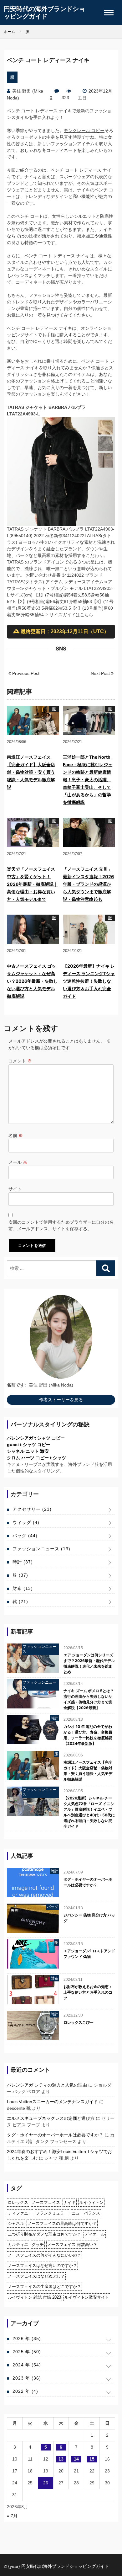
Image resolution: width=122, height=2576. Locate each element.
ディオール (95, 2234)
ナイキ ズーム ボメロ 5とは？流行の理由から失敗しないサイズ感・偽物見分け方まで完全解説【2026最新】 (89, 1699)
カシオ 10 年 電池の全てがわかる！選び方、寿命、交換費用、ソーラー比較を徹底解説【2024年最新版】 (88, 1735)
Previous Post (25, 673)
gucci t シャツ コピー (29, 1445)
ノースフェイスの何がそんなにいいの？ (44, 2255)
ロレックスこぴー (79, 2022)
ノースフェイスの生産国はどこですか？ (44, 2287)
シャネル (16, 2223)
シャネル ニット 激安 (28, 1451)
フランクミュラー (52, 2213)
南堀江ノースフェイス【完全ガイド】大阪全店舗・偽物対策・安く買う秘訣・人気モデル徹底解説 (31, 772)
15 (92, 2459)
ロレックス (18, 2202)
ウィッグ (26, 1522)
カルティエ (18, 2245)
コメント (20, 1061)
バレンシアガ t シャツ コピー (36, 1438)
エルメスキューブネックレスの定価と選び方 (51, 2118)
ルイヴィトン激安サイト (87, 2297)
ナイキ (70, 2202)
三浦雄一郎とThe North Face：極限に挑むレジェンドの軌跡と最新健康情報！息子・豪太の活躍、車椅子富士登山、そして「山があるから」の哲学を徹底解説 (88, 780)
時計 (23, 1562)
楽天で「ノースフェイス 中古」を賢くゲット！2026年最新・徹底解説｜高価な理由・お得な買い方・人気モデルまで (32, 884)
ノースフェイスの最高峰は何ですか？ (62, 2223)
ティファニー (20, 2213)
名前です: (16, 1385)
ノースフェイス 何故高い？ (72, 2245)
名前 (16, 1136)
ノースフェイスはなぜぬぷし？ (36, 2276)
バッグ (25, 1536)
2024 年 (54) (27, 2365)
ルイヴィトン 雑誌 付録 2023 (34, 2297)
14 (76, 2459)
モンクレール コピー (84, 131)
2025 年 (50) (27, 2352)
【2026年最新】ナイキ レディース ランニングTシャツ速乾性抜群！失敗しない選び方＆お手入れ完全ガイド (89, 981)
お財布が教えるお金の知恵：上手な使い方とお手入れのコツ (88, 1992)
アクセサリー (32, 1509)
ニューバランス (86, 2213)
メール (18, 1162)
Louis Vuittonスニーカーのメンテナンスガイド (52, 2102)
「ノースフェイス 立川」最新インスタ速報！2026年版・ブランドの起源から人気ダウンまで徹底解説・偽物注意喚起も (88, 884)
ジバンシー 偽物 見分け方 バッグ (89, 1918)
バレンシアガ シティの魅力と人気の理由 (47, 2085)
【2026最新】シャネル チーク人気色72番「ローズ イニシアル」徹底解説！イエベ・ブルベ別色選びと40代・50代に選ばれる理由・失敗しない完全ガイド (89, 1812)
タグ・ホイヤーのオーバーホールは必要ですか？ (88, 1882)
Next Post (101, 673)
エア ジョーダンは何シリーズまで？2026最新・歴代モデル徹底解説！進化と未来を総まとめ (89, 1663)
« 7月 (12, 2516)
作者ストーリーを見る (61, 1400)
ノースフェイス (46, 2202)
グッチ (38, 2245)
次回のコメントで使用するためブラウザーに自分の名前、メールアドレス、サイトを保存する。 (61, 1225)
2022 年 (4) (25, 2391)
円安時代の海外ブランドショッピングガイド (44, 13)
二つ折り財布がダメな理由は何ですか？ (44, 2234)
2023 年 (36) (27, 2378)
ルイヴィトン (91, 2202)
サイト (15, 1189)
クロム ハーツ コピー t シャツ (36, 1458)
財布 (23, 1588)
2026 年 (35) (27, 2338)
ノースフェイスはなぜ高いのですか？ (42, 2266)
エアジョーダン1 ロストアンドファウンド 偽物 (89, 1954)
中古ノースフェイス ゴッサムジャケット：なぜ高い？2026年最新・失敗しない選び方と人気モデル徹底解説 (32, 981)
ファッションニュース (41, 1549)
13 (61, 2459)
